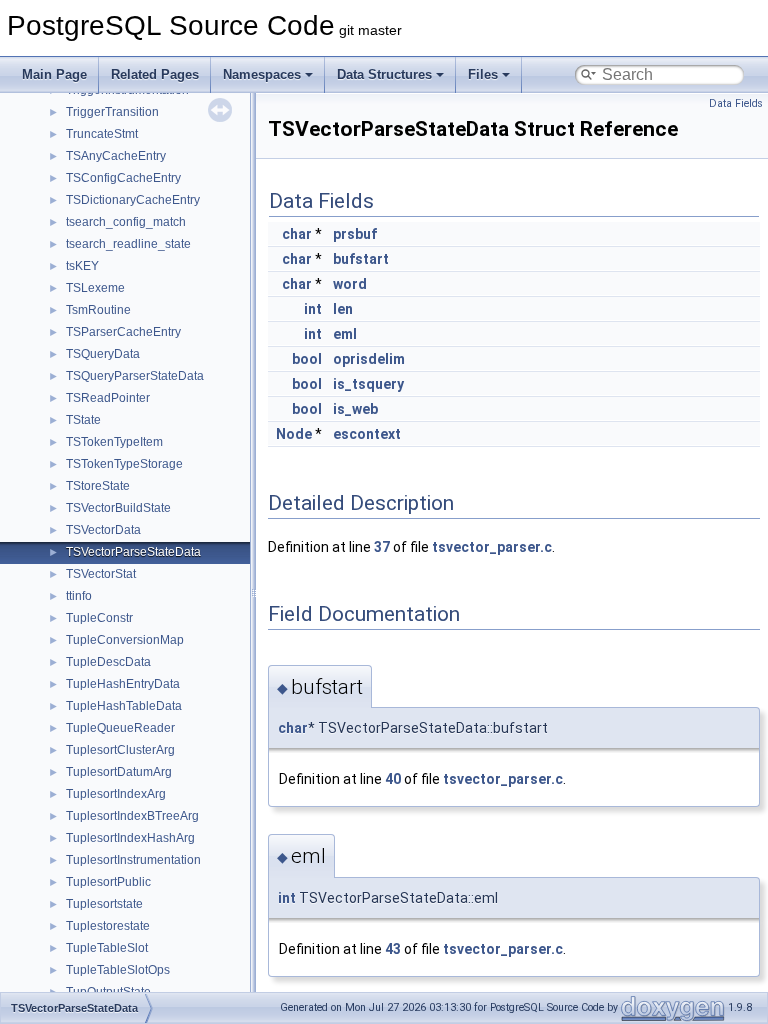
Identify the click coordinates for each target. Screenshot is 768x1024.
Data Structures (384, 74)
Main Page (54, 74)
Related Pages (155, 74)
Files (483, 74)
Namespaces (262, 74)
